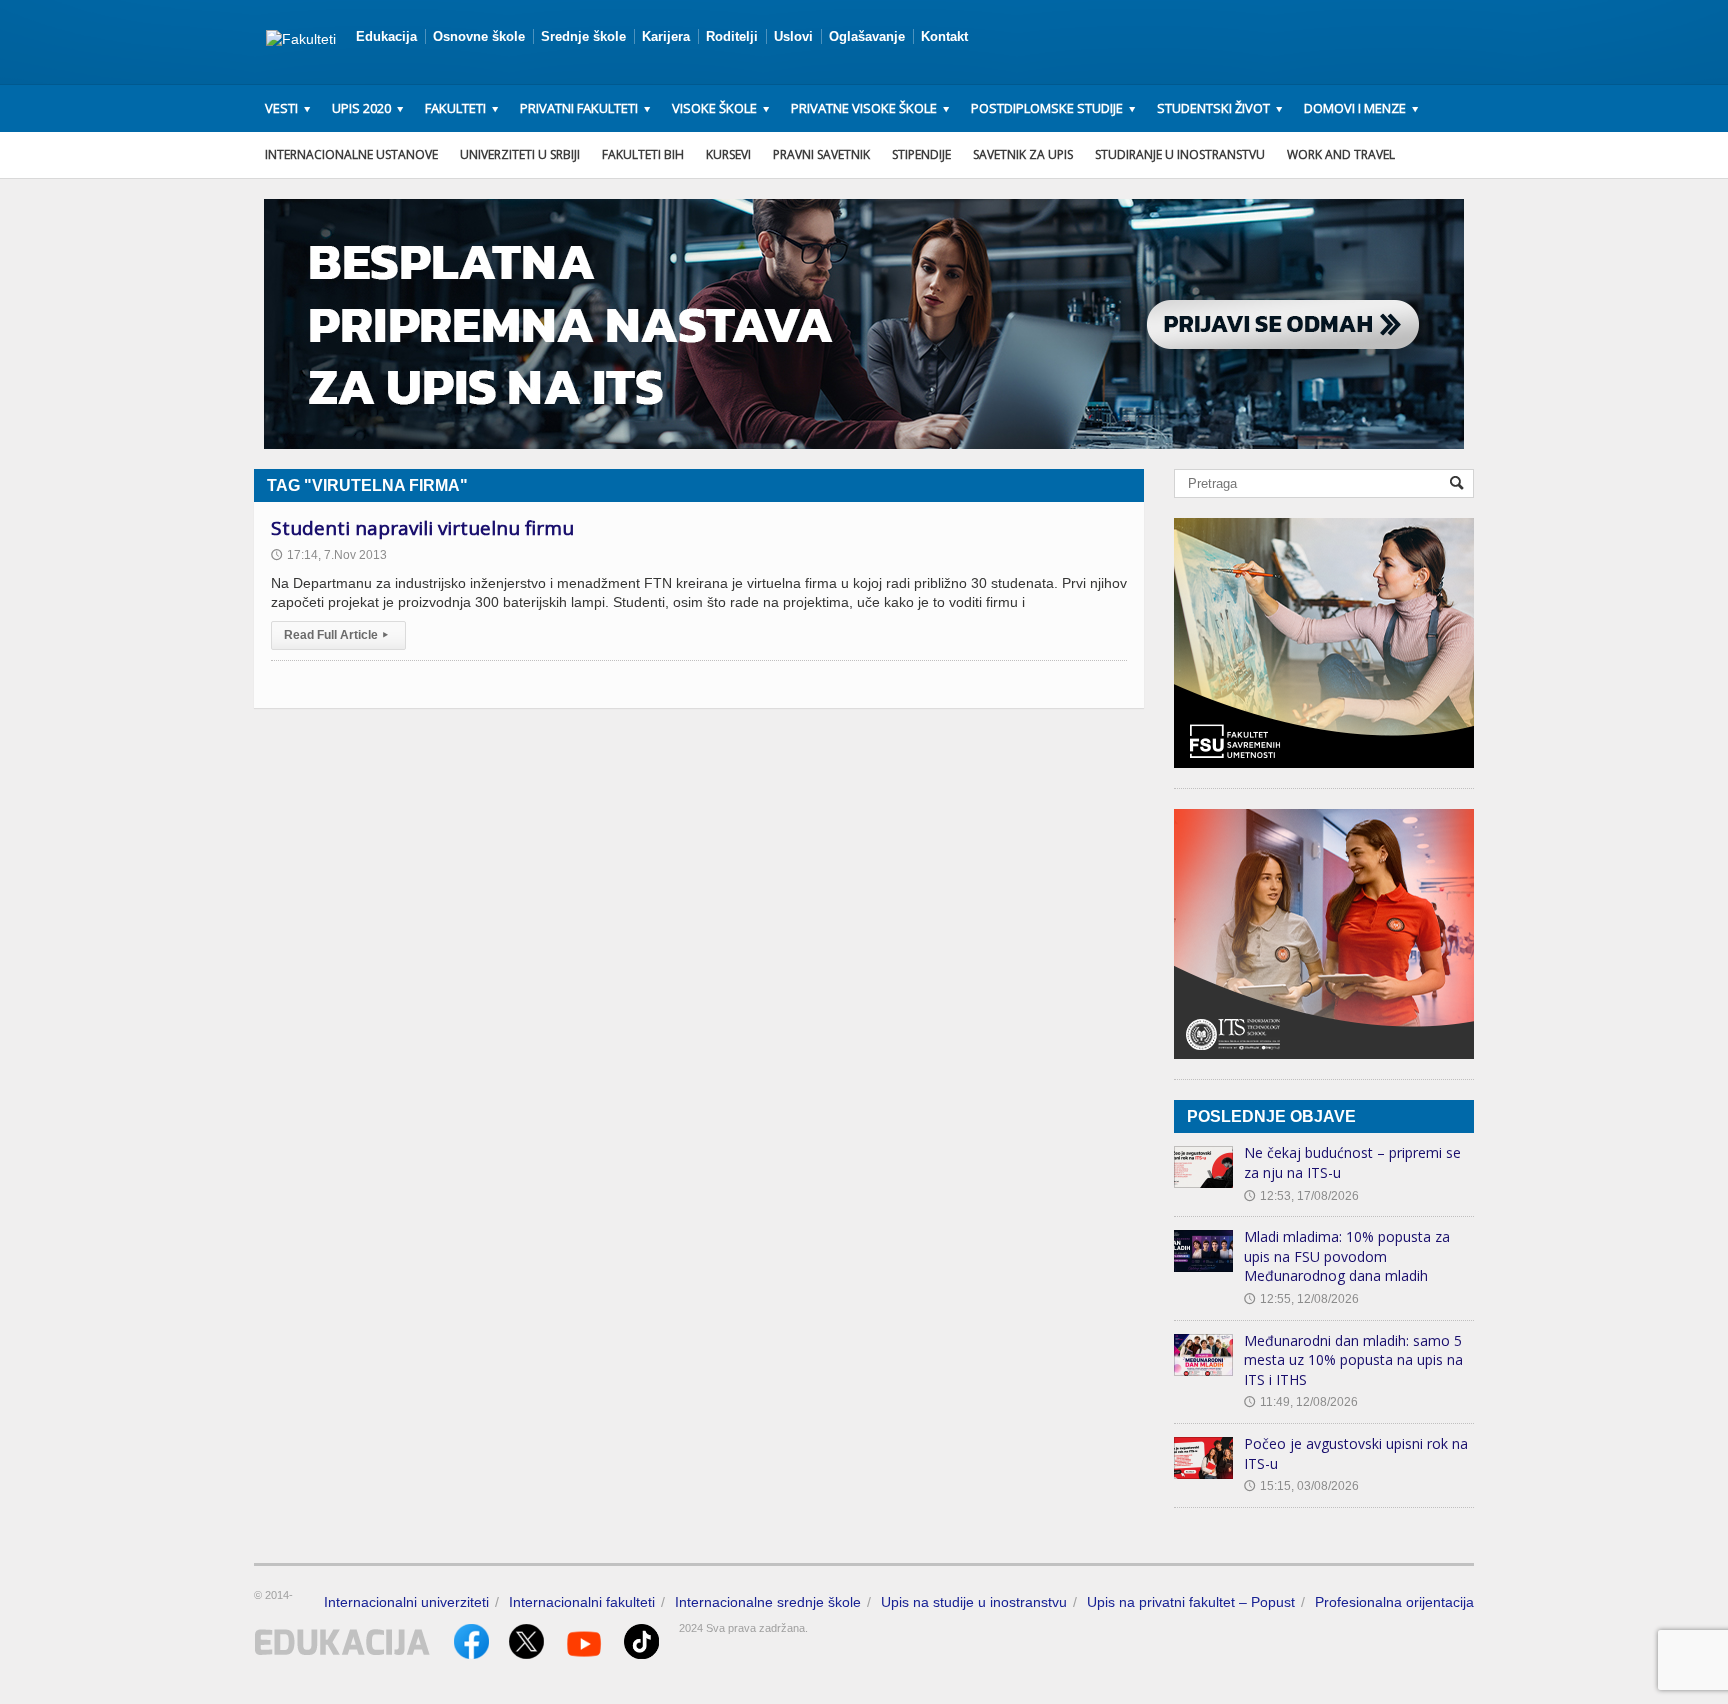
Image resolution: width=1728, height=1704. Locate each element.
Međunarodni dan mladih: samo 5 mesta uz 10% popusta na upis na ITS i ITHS (1353, 1360)
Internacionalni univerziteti (406, 1602)
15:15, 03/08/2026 (1301, 1486)
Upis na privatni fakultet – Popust (1191, 1602)
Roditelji (732, 36)
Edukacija (386, 36)
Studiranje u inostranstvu (1180, 154)
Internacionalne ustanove (351, 154)
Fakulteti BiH (643, 154)
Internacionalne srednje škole (768, 1602)
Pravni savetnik (821, 154)
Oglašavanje (867, 36)
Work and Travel (1341, 154)
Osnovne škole (479, 36)
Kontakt (944, 36)
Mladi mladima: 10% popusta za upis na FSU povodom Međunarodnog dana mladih (1347, 1256)
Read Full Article (336, 635)
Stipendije (921, 154)
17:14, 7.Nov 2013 (329, 555)
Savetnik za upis (1023, 154)
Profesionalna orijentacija (1394, 1602)
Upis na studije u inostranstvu (974, 1602)
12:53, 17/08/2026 (1301, 1196)
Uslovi (793, 36)
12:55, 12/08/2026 (1301, 1299)
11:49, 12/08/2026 (1301, 1402)
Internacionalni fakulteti (582, 1602)
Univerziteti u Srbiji (520, 154)
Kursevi (728, 154)
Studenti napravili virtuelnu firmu (422, 528)
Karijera (666, 36)
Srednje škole (583, 36)
